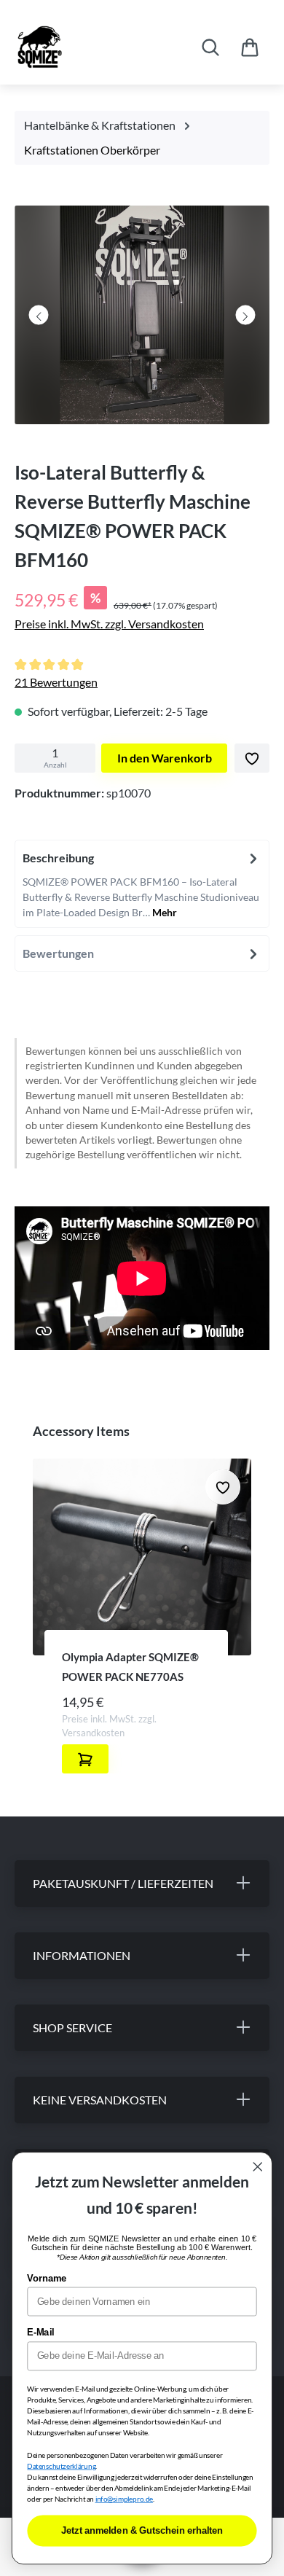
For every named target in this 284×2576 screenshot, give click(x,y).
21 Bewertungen (56, 682)
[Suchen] (210, 47)
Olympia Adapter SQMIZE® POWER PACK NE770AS (130, 1667)
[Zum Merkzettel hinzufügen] (252, 758)
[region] (142, 319)
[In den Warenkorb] (85, 1759)
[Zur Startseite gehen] (85, 47)
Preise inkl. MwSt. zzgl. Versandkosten (109, 624)
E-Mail (40, 2333)
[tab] (142, 884)
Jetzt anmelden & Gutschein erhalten (142, 2531)
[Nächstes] (245, 315)
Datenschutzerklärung (61, 2466)
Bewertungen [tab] (58, 953)
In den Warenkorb (165, 758)
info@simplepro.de (125, 2499)
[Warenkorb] (250, 47)
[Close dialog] (258, 2167)
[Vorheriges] (39, 315)
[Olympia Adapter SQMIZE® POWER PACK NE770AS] (142, 1557)
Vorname (47, 2279)
